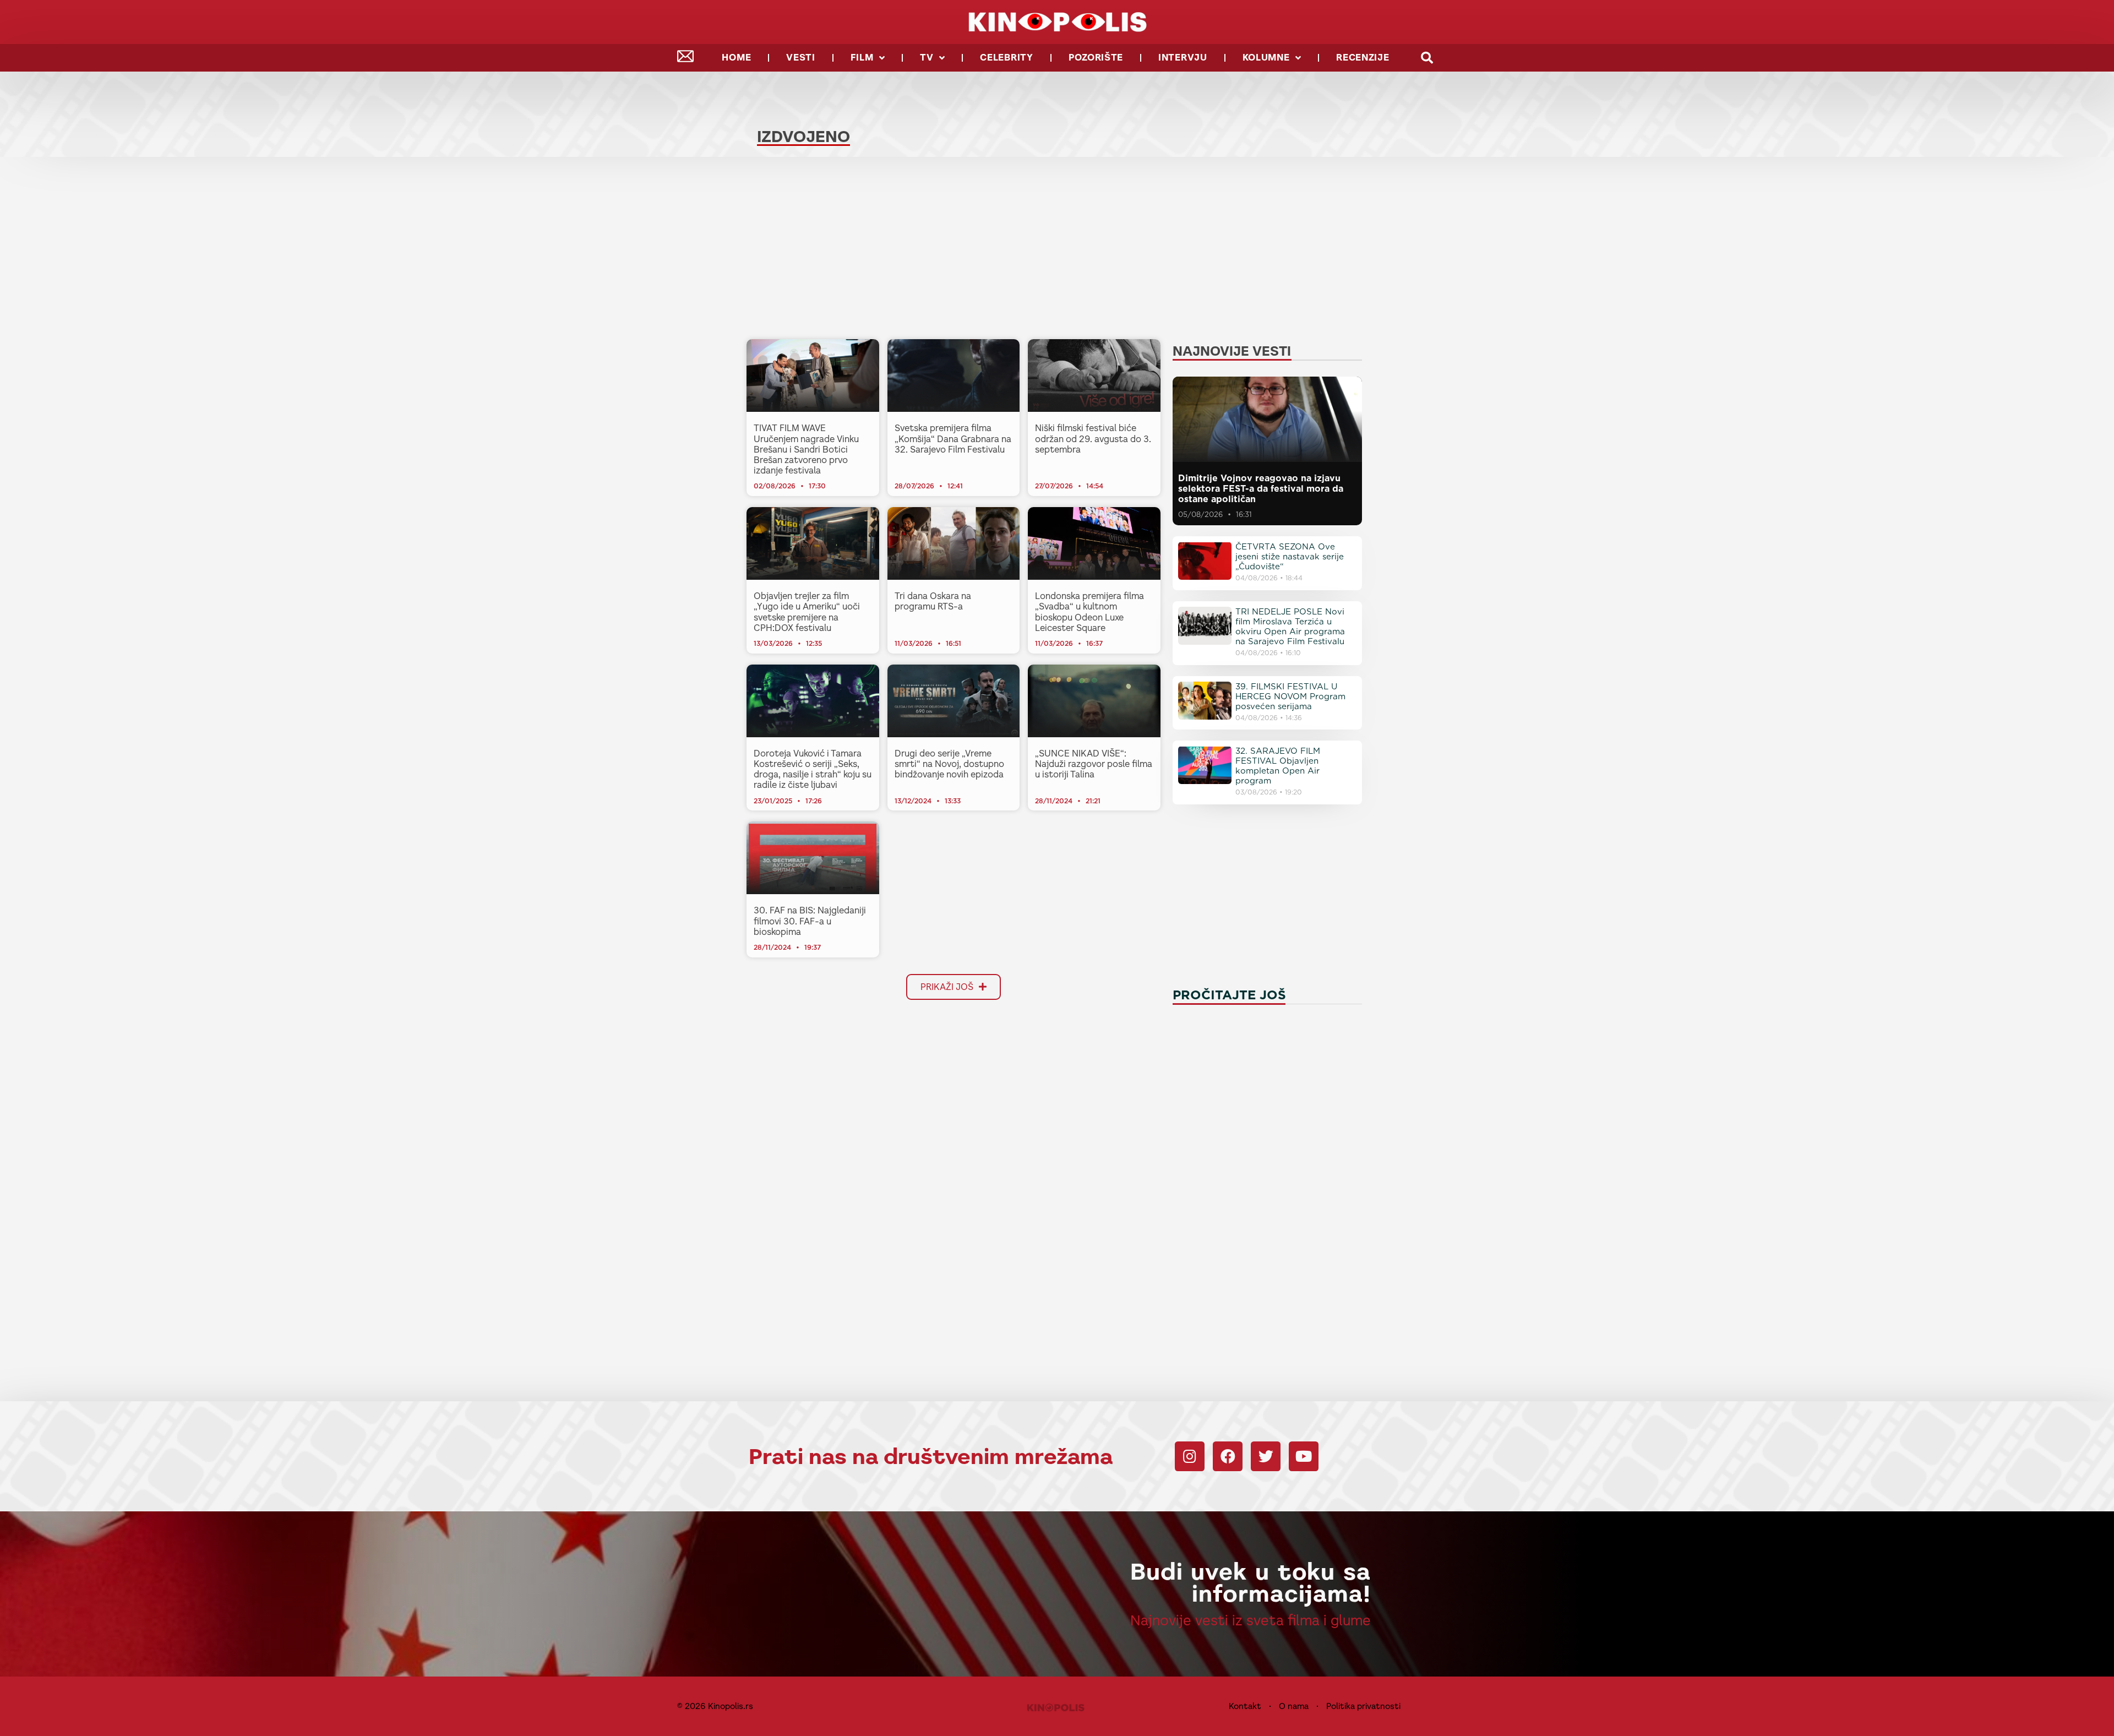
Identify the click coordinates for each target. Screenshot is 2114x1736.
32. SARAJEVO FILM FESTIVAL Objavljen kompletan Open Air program (1278, 766)
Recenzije (1363, 58)
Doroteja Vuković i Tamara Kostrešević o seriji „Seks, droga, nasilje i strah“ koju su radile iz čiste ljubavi (813, 769)
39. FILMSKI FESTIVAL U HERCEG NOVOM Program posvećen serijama (1290, 696)
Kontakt (1245, 1706)
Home (736, 58)
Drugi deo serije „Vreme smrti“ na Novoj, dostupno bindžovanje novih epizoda (949, 764)
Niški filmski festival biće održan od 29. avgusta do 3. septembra (1093, 439)
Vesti (801, 58)
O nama (1294, 1706)
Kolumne (1266, 58)
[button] (1427, 58)
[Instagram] (1190, 1456)
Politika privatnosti (1363, 1706)
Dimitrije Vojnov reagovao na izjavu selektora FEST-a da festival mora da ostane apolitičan (1261, 489)
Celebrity (1006, 58)
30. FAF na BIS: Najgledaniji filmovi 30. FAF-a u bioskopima (810, 921)
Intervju (1183, 58)
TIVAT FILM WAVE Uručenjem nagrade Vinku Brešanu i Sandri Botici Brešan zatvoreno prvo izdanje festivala (806, 449)
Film (862, 58)
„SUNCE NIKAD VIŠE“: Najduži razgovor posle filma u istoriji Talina (1094, 764)
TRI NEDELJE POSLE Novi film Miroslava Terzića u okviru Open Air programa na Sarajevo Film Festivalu (1290, 627)
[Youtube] (1304, 1456)
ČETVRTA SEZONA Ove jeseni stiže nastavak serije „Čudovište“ (1290, 557)
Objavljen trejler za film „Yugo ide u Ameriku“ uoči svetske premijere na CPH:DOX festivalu (807, 612)
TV (927, 58)
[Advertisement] (954, 251)
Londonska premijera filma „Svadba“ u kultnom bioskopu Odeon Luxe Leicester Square (1089, 612)
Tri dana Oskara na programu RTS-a (933, 601)
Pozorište (1096, 58)
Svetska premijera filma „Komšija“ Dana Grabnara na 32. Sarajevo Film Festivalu (953, 439)
